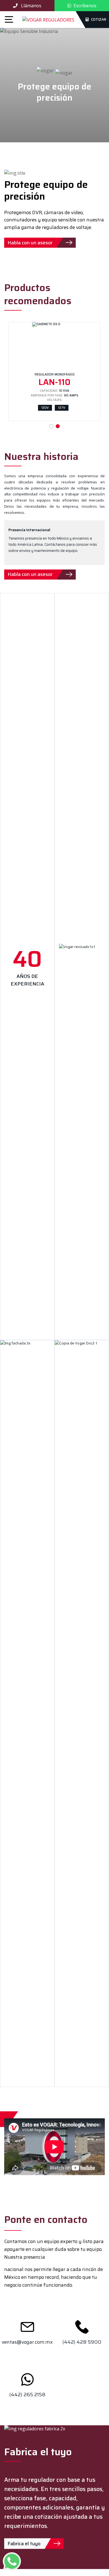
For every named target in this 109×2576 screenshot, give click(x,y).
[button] (66, 243)
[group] (40, 575)
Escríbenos (85, 6)
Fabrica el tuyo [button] (24, 2544)
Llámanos (31, 6)
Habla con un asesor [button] (30, 243)
